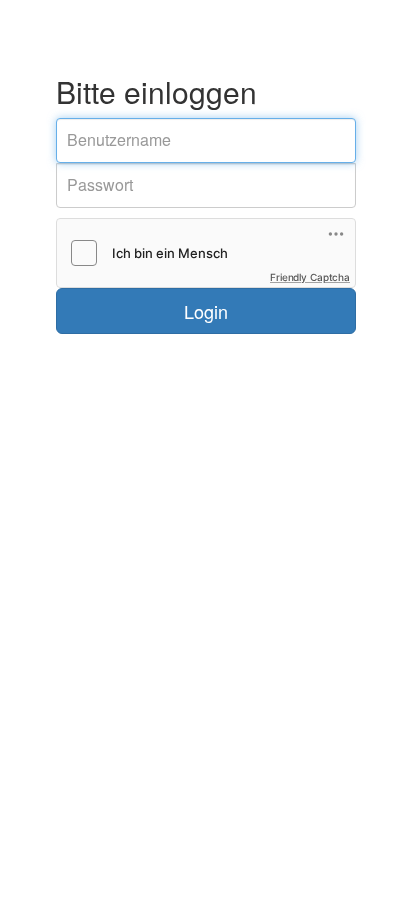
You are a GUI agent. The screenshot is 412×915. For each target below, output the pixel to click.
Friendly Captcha (310, 277)
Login (206, 311)
